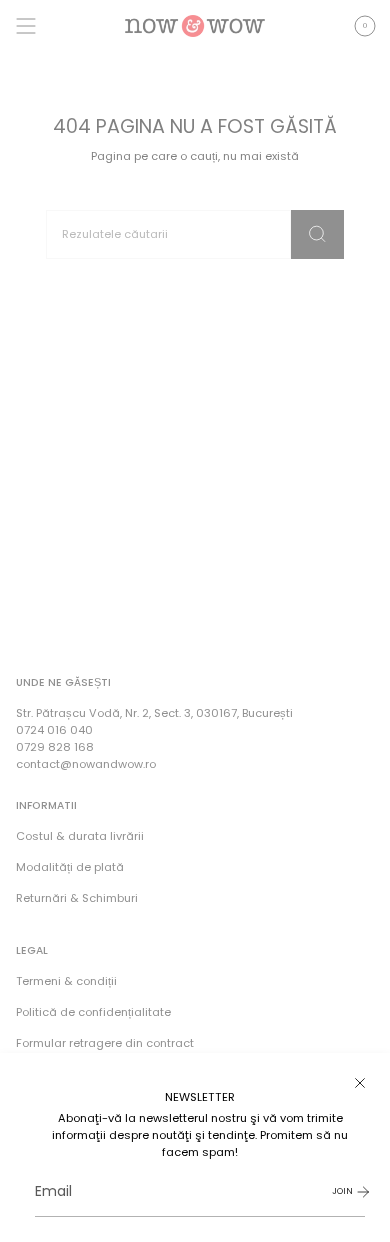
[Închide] (360, 1083)
